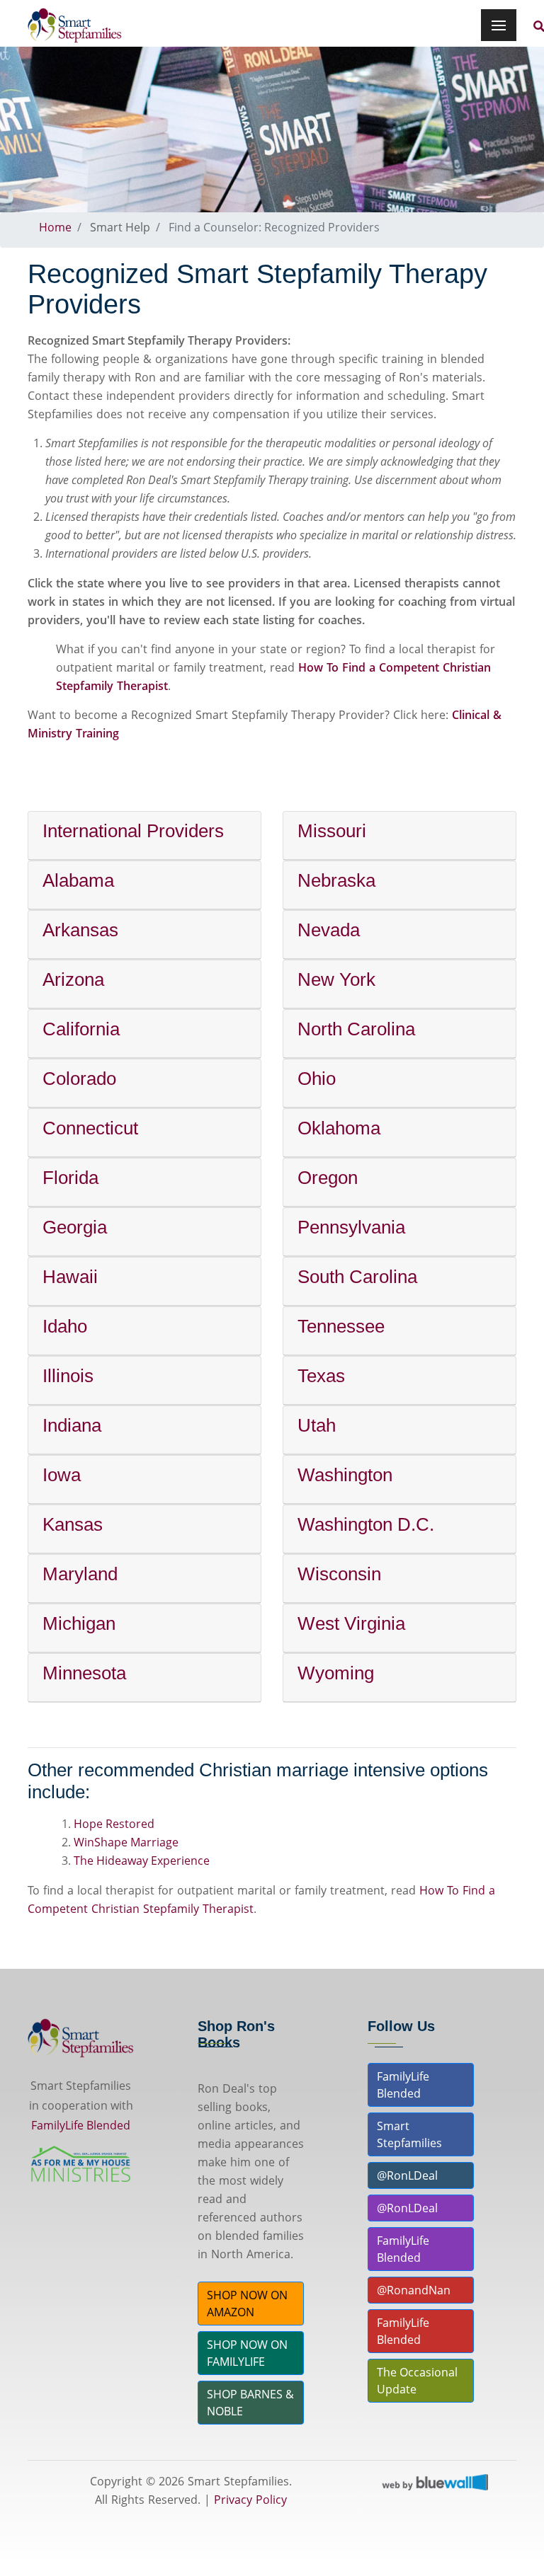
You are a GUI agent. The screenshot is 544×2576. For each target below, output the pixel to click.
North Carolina (356, 1029)
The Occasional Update (417, 2381)
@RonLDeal (407, 2175)
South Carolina (357, 1277)
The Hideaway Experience (142, 1861)
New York (336, 979)
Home (55, 227)
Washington (345, 1475)
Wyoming (336, 1673)
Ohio (317, 1079)
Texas (321, 1376)
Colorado (79, 1079)
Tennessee (341, 1326)
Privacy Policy (250, 2500)
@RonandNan (414, 2290)
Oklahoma (339, 1128)
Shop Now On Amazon (247, 2304)
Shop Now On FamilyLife (247, 2353)
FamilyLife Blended (81, 2125)
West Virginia (351, 1623)
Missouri (332, 831)
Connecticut (90, 1128)
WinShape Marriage (126, 1842)
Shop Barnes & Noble (250, 2403)
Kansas (73, 1524)
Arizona (73, 979)
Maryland (80, 1574)
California (81, 1029)
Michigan (79, 1623)
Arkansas (80, 930)
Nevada (329, 930)
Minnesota (84, 1673)
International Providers (133, 831)
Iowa (62, 1475)
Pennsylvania (351, 1227)
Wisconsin (339, 1574)
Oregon (328, 1178)
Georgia (75, 1227)
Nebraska (336, 880)
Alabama (78, 880)
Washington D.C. (366, 1524)
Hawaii (70, 1277)
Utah (317, 1425)
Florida (70, 1178)
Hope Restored (114, 1824)
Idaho (65, 1326)
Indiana (72, 1425)
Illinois (68, 1376)
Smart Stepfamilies (409, 2134)
